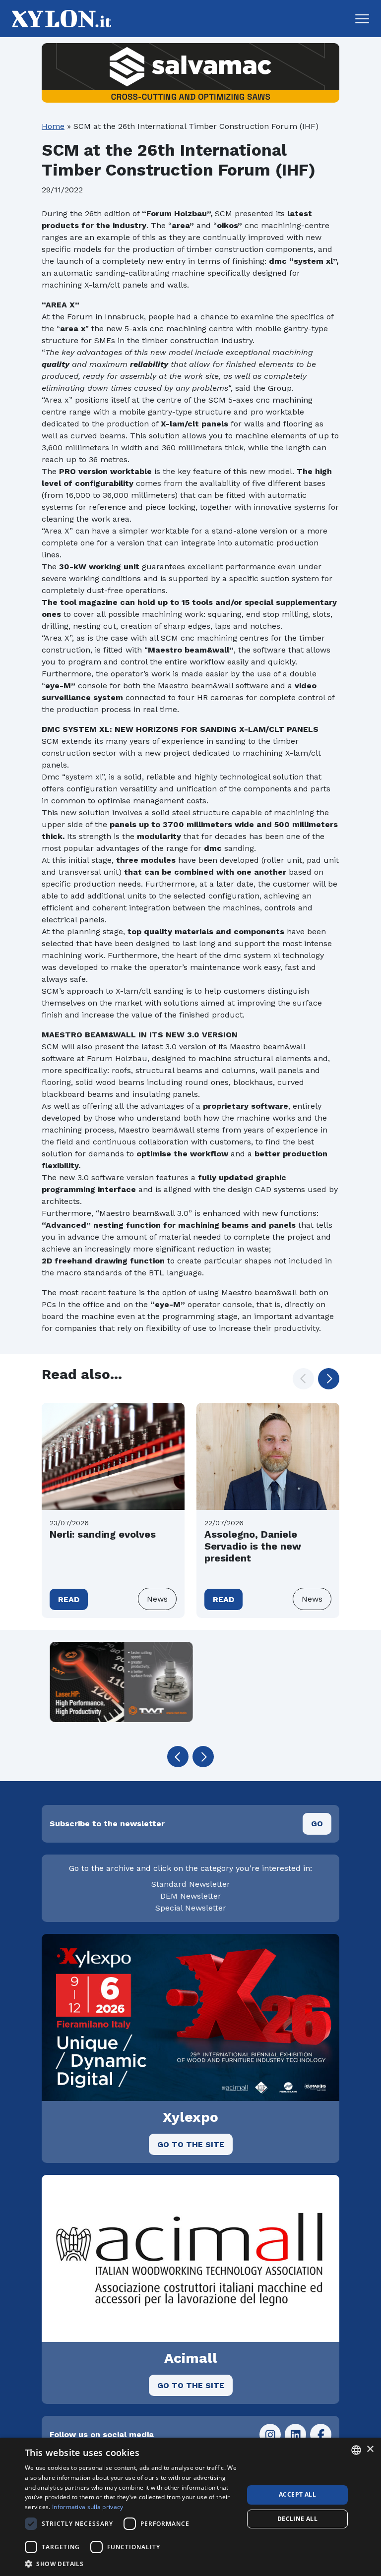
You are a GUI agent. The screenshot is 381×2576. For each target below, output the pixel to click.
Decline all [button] (297, 2519)
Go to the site (191, 2144)
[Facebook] (321, 2434)
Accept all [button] (297, 2494)
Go (317, 1824)
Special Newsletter (191, 1908)
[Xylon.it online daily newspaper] (59, 18)
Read (69, 1599)
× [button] (370, 2449)
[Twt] (113, 1682)
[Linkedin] (295, 2434)
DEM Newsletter (191, 1896)
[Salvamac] (190, 73)
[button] (362, 19)
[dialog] (190, 2507)
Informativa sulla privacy (88, 2507)
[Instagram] (270, 2434)
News (157, 1599)
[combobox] (356, 2450)
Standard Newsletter (191, 1884)
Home (53, 126)
